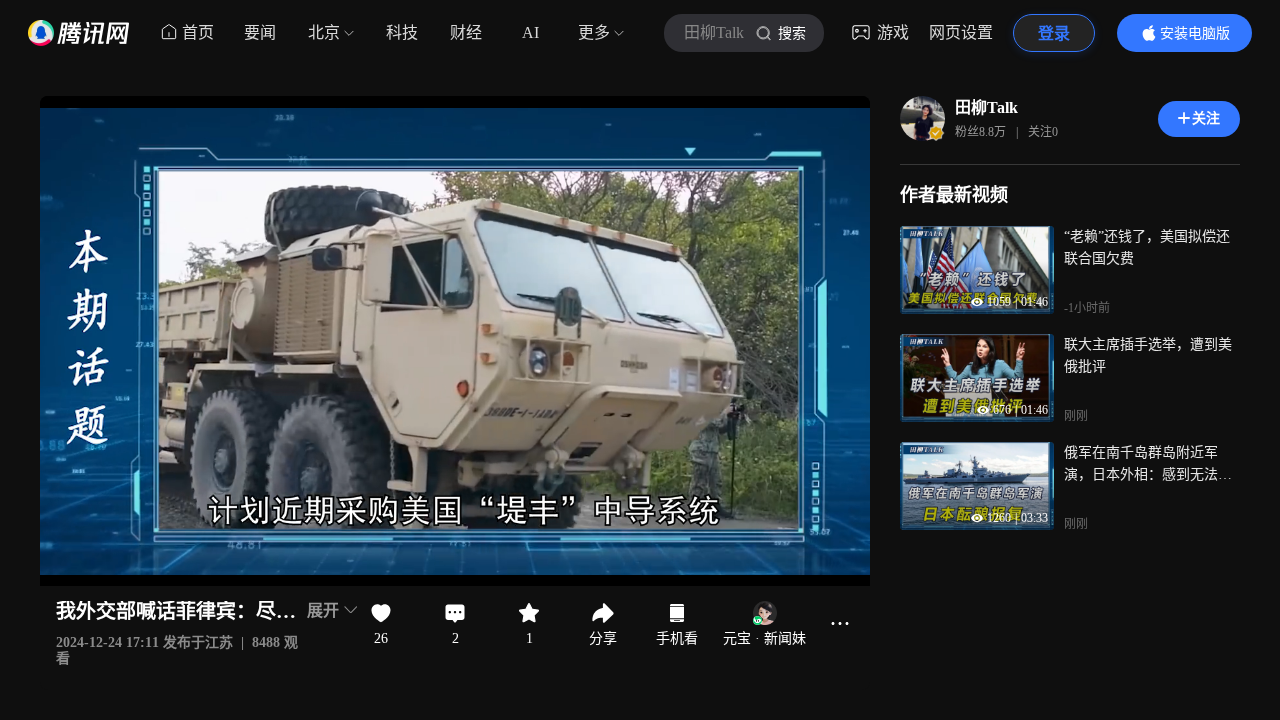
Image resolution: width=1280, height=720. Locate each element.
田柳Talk (986, 107)
